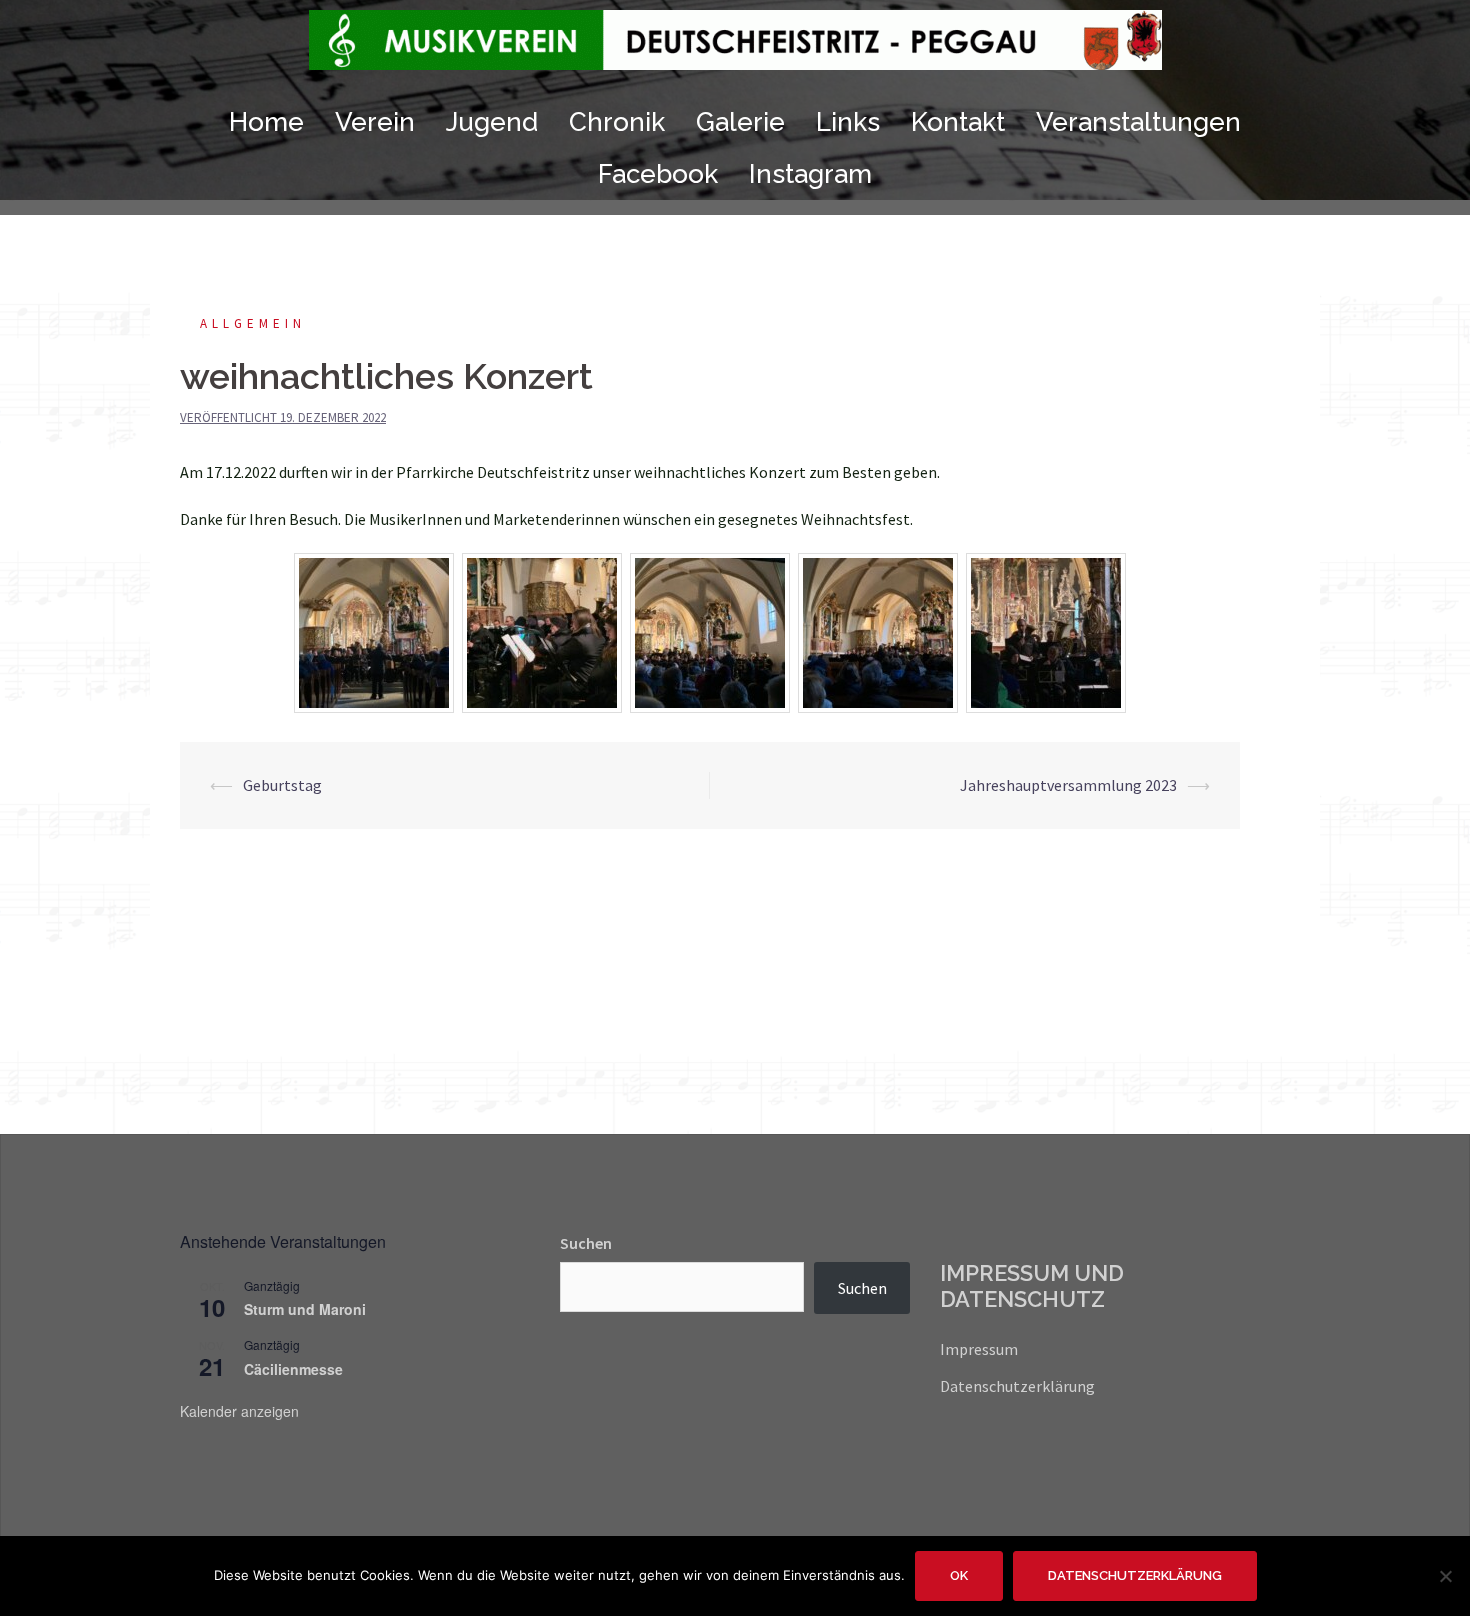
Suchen (586, 1243)
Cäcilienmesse (293, 1369)
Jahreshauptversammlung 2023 (1068, 785)
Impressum (979, 1349)
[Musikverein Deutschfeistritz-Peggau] (735, 45)
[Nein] (1445, 1576)
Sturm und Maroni (305, 1309)
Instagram (810, 174)
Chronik (617, 122)
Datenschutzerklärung (1017, 1386)
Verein (375, 122)
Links (848, 122)
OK (959, 1575)
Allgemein (253, 323)
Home (266, 122)
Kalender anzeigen (239, 1411)
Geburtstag (282, 785)
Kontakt (958, 122)
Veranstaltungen (1138, 122)
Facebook (658, 174)
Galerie (740, 122)
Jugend (492, 122)
